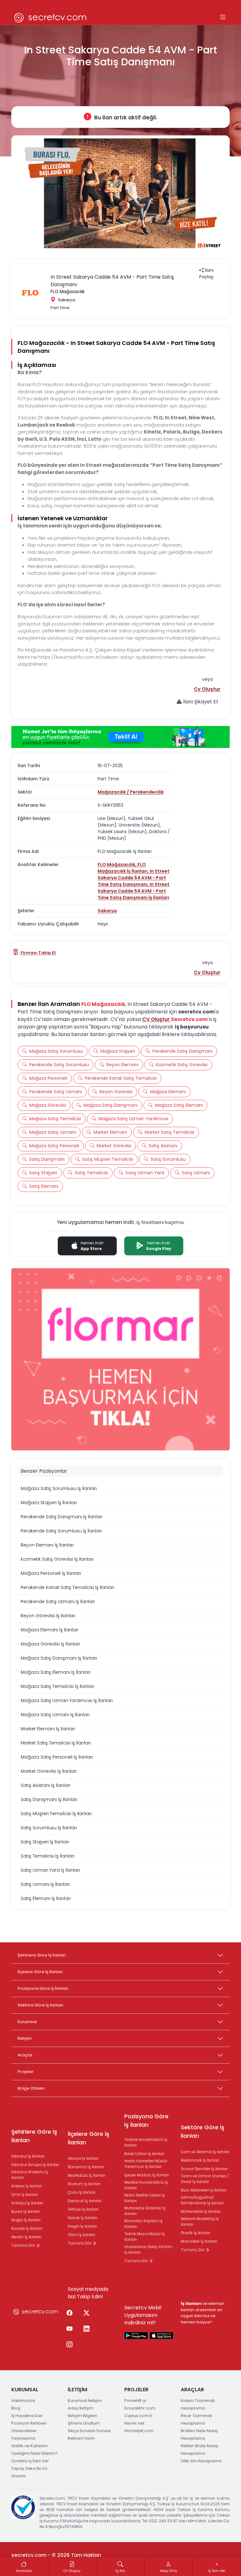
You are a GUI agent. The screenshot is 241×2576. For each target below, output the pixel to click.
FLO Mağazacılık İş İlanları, (124, 868)
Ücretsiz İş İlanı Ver (30, 2461)
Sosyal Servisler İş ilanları (204, 2169)
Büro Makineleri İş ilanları (204, 2190)
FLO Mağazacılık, (118, 865)
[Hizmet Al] (120, 737)
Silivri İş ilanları (81, 2235)
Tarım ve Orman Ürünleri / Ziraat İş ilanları (205, 2179)
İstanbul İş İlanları (28, 2156)
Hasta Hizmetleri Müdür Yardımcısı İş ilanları (146, 2164)
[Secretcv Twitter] (86, 2313)
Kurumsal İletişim (85, 2401)
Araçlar (25, 2055)
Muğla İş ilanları (26, 2220)
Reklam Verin (81, 2438)
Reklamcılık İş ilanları (200, 2160)
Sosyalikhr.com (140, 2408)
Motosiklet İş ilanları (199, 2241)
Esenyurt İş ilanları (85, 2201)
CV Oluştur (157, 1019)
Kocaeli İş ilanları (27, 2228)
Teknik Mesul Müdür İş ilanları (145, 2237)
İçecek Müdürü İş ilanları (147, 2175)
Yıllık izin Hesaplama (201, 2461)
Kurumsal (27, 2022)
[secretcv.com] (51, 17)
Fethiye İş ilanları (83, 2209)
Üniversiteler (24, 2431)
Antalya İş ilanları (27, 2203)
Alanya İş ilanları (83, 2158)
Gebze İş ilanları (83, 2218)
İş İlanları (78, 77)
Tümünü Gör (24, 2245)
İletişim (25, 2038)
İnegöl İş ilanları (82, 2226)
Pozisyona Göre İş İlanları (43, 1988)
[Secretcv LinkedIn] (86, 2329)
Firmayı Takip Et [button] (38, 953)
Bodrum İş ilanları (84, 2184)
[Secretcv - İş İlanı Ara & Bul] (136, 2335)
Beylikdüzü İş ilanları (87, 2175)
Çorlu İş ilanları (82, 2192)
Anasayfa (57, 77)
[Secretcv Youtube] (69, 2329)
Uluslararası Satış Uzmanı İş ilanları (148, 2249)
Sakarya (107, 911)
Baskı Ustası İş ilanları (144, 2154)
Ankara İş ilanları (27, 2186)
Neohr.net (134, 2423)
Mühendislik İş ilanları (201, 2211)
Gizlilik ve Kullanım (29, 2446)
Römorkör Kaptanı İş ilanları (143, 2224)
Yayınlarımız (23, 2438)
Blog (16, 2408)
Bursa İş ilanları (26, 2211)
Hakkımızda (23, 2401)
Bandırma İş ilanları (86, 2167)
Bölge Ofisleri (31, 2088)
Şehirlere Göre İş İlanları (42, 1955)
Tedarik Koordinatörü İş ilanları (146, 2142)
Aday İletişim (81, 2408)
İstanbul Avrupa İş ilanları (35, 2165)
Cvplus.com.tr (138, 2416)
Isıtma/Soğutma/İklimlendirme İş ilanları (202, 2200)
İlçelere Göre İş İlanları (40, 1972)
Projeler (26, 2072)
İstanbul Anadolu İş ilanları (30, 2175)
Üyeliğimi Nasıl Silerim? (35, 2453)
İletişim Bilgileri (83, 2416)
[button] (207, 689)
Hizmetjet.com (139, 2431)
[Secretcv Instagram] (69, 2345)
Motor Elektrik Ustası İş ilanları (145, 2198)
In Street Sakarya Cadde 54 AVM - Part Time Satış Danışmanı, (134, 878)
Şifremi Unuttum (84, 2423)
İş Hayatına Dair (27, 2416)
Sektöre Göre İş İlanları (40, 2005)
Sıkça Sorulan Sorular (89, 2431)
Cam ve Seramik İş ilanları (205, 2152)
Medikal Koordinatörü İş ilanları (146, 2185)
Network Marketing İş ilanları (200, 2221)
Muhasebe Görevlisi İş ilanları (145, 2211)
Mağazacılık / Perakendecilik (131, 792)
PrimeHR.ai (135, 2401)
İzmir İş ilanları (25, 2194)
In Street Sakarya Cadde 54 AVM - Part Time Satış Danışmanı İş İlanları (134, 891)
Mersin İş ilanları (26, 2237)
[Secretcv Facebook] (69, 2313)
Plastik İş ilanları (195, 2233)
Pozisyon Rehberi (29, 2423)
